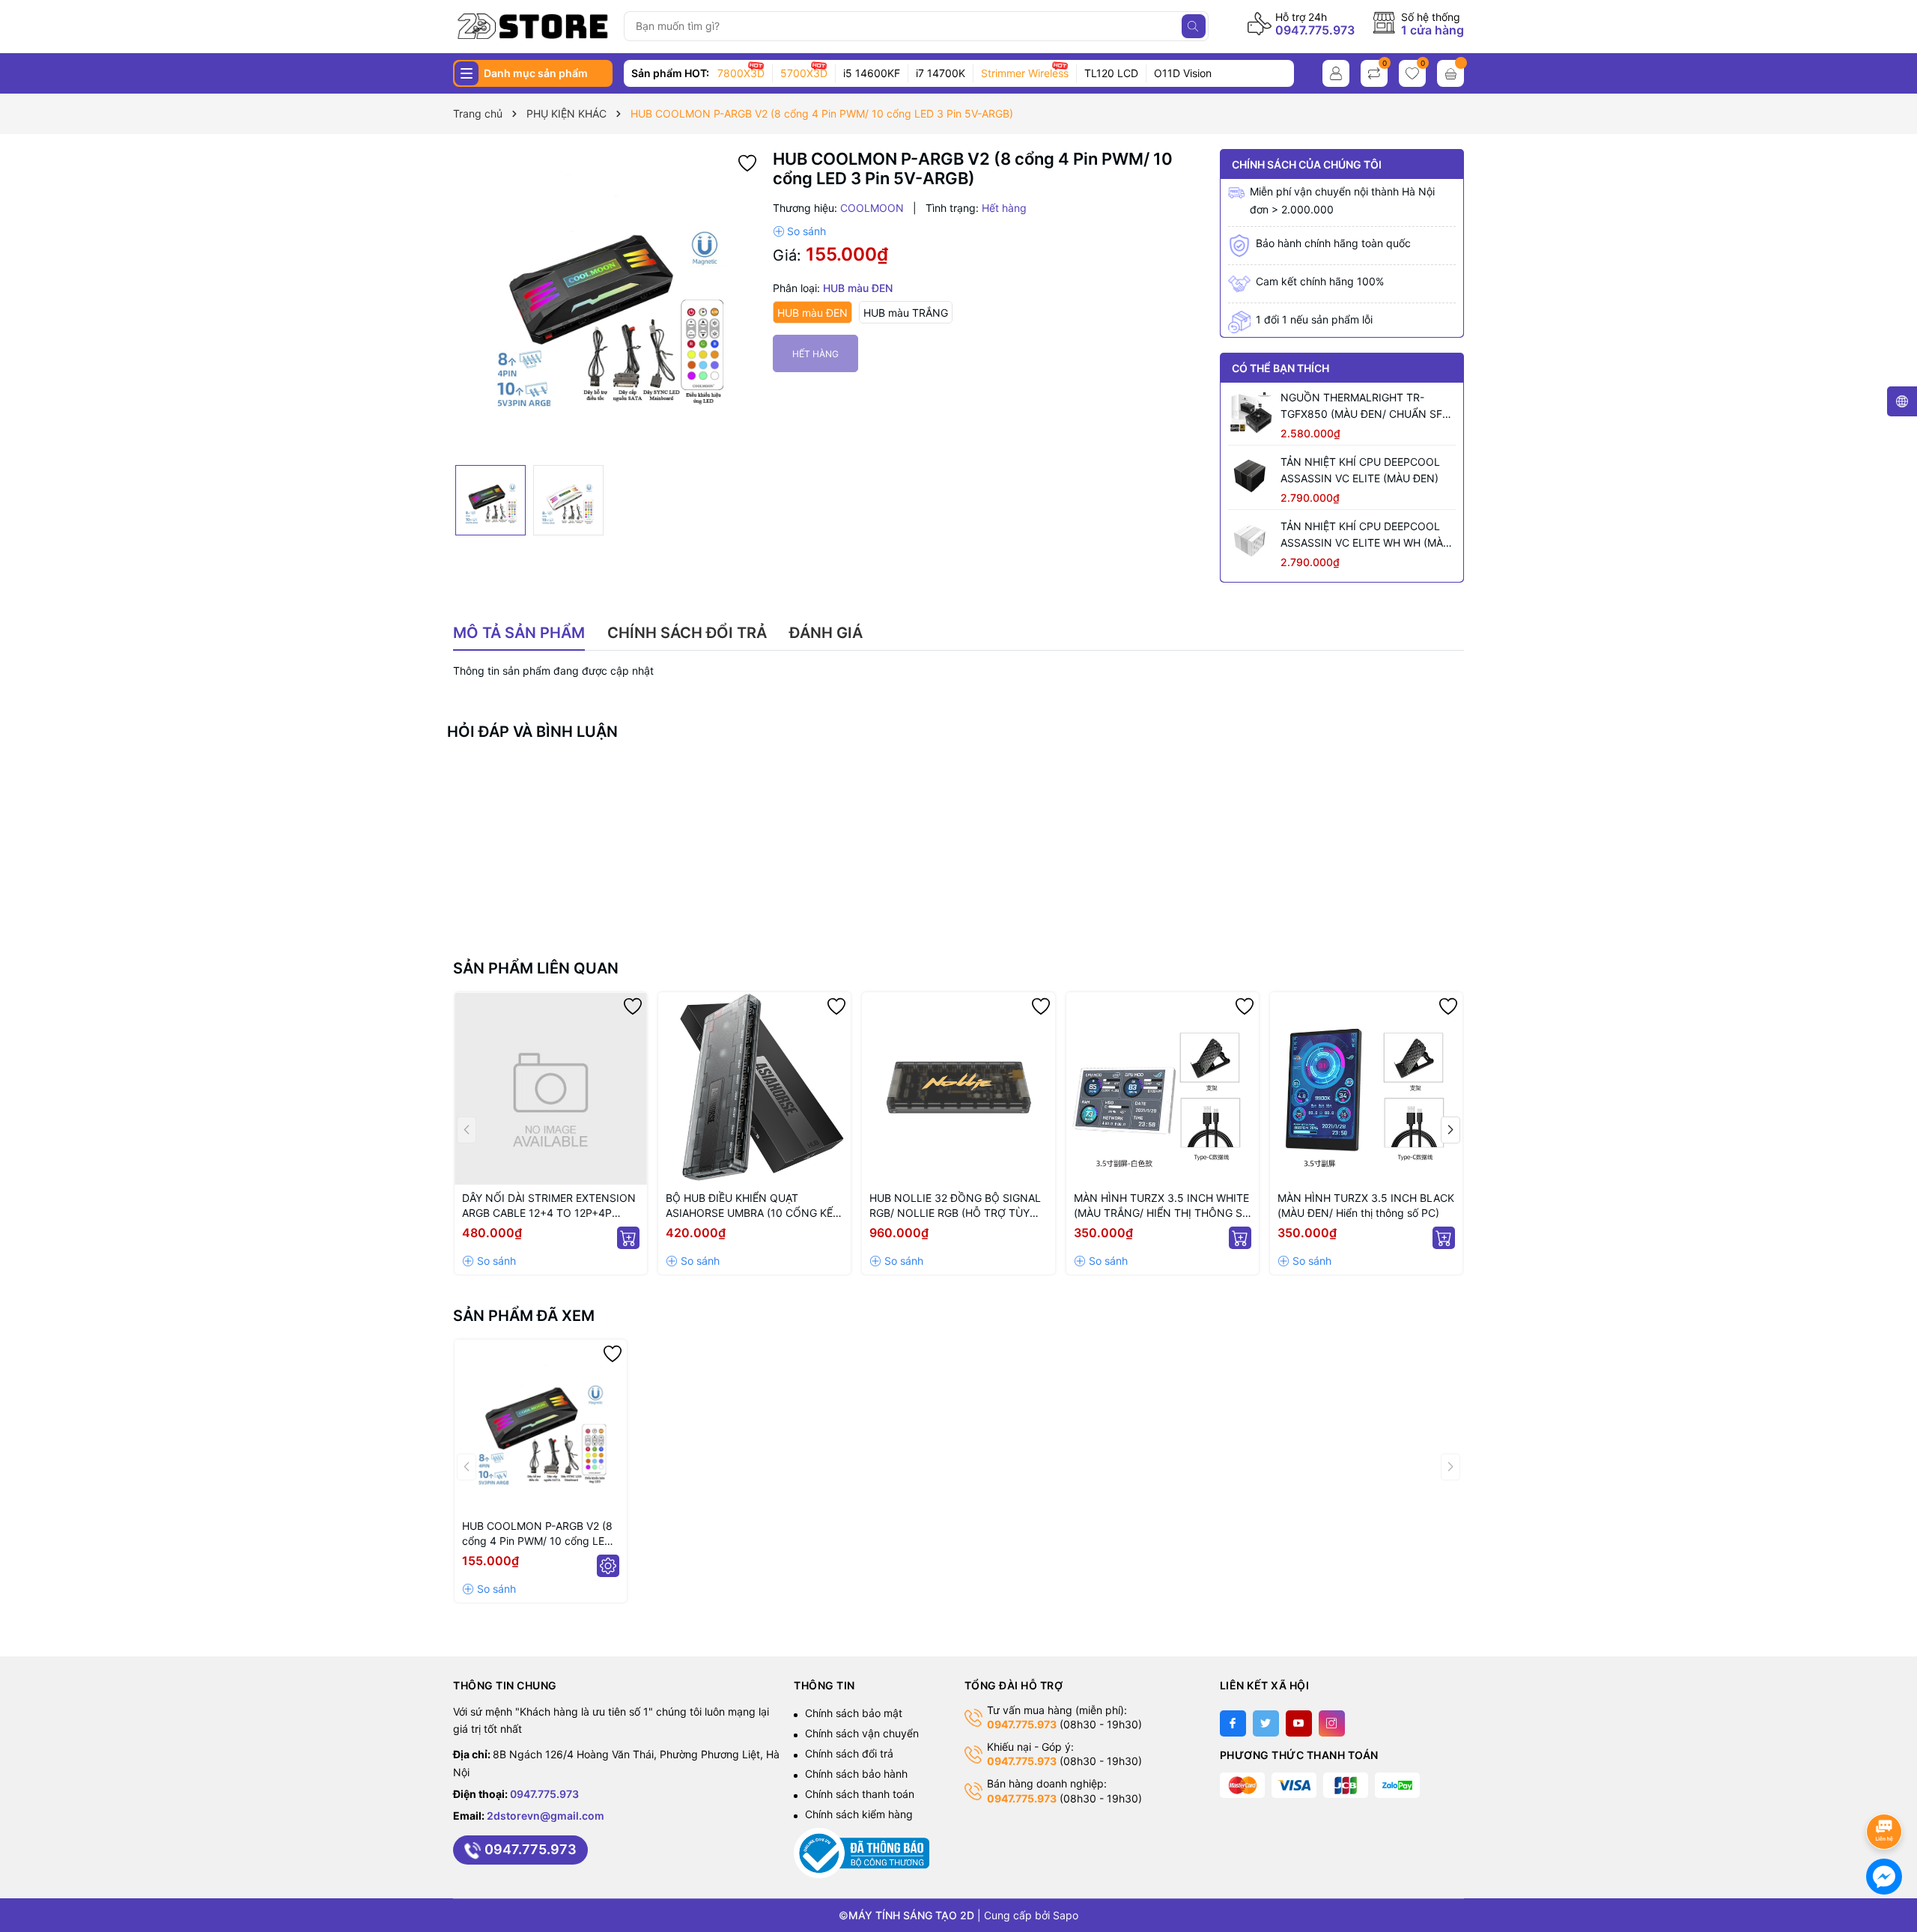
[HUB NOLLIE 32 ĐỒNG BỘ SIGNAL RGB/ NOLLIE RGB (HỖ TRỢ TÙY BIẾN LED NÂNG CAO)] (958, 1088)
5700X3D (804, 73)
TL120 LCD (1111, 73)
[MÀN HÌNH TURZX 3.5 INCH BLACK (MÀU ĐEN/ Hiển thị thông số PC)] (1366, 1088)
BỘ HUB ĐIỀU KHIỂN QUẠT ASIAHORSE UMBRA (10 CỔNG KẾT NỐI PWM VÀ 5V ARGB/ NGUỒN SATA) (753, 1206)
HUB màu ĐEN (812, 313)
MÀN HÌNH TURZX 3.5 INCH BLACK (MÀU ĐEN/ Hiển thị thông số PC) (1366, 1205)
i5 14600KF (872, 73)
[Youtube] (1299, 1723)
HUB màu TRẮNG (906, 313)
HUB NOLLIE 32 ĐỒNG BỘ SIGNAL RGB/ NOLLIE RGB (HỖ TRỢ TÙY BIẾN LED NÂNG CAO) (955, 1206)
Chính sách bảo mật (854, 1713)
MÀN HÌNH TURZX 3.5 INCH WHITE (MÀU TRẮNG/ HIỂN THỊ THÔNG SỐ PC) (1162, 1206)
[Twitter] (1266, 1723)
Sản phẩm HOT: (670, 73)
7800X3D (741, 73)
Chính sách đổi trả (849, 1753)
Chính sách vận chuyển (862, 1733)
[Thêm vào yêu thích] (747, 162)
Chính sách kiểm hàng (859, 1814)
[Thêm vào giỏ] (628, 1238)
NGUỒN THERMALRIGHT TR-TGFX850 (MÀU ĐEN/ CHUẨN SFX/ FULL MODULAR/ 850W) (1367, 407)
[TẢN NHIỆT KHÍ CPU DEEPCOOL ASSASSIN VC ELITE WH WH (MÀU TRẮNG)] (1251, 541)
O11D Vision (1183, 73)
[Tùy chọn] (608, 1566)
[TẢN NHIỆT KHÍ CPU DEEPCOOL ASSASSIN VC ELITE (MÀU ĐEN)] (1251, 476)
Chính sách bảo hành (856, 1774)
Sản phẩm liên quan (536, 968)
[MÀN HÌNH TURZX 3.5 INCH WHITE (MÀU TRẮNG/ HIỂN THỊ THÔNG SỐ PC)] (1163, 1088)
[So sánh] (799, 231)
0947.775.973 (1315, 30)
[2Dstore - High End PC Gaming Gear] (533, 26)
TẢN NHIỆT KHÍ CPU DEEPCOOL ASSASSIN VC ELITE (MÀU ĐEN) (1360, 470)
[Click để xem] (607, 303)
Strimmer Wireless (1025, 73)
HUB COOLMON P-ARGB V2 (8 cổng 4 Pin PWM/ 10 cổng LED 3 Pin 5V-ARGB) (537, 1534)
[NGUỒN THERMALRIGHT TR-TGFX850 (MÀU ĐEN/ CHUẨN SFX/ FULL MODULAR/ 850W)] (1251, 412)
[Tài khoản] (1336, 73)
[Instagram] (1332, 1723)
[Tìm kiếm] (1194, 26)
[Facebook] (1233, 1723)
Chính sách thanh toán (860, 1794)
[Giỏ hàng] (1450, 73)
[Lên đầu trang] (1887, 1792)
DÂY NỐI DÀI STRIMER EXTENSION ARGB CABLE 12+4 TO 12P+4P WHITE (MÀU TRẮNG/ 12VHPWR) (549, 1206)
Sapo (1066, 1915)
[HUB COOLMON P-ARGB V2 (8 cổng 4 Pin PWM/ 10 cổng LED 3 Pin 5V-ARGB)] (541, 1426)
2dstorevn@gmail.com (546, 1816)
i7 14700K (941, 73)
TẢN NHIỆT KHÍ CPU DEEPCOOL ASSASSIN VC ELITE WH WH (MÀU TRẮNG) (1365, 535)
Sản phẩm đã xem (524, 1316)
